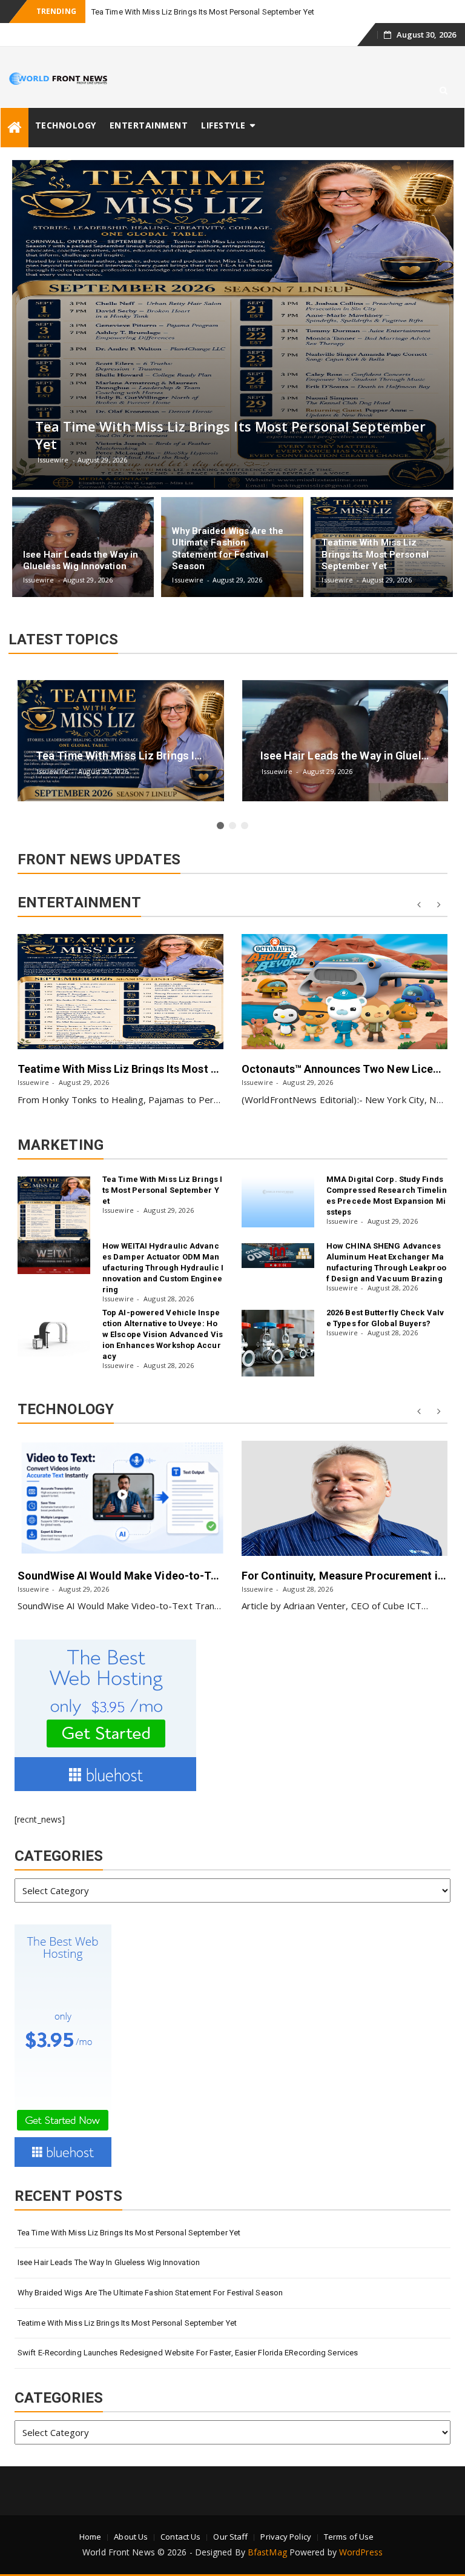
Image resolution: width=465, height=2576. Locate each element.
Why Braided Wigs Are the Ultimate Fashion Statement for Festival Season (150, 2293)
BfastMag (267, 2552)
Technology (66, 125)
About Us (131, 2537)
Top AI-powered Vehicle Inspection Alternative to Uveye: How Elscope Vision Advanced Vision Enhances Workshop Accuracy (163, 1334)
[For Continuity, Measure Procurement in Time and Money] (345, 1498)
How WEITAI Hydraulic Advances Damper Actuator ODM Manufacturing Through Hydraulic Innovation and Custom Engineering (163, 1268)
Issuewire (33, 1082)
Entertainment (149, 125)
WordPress (361, 2552)
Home (90, 2537)
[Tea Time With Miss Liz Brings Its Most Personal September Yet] (54, 1210)
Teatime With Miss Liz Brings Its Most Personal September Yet (175, 1069)
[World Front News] (15, 128)
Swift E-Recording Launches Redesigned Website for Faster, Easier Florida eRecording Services (188, 2353)
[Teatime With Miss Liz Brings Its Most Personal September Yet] (120, 992)
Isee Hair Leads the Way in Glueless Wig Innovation (109, 2262)
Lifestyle (223, 125)
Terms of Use (349, 2537)
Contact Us (180, 2537)
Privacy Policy (285, 2537)
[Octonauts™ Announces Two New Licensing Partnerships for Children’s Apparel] (345, 992)
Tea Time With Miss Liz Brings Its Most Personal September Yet (203, 12)
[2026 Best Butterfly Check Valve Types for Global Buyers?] (278, 1343)
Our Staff (230, 2537)
